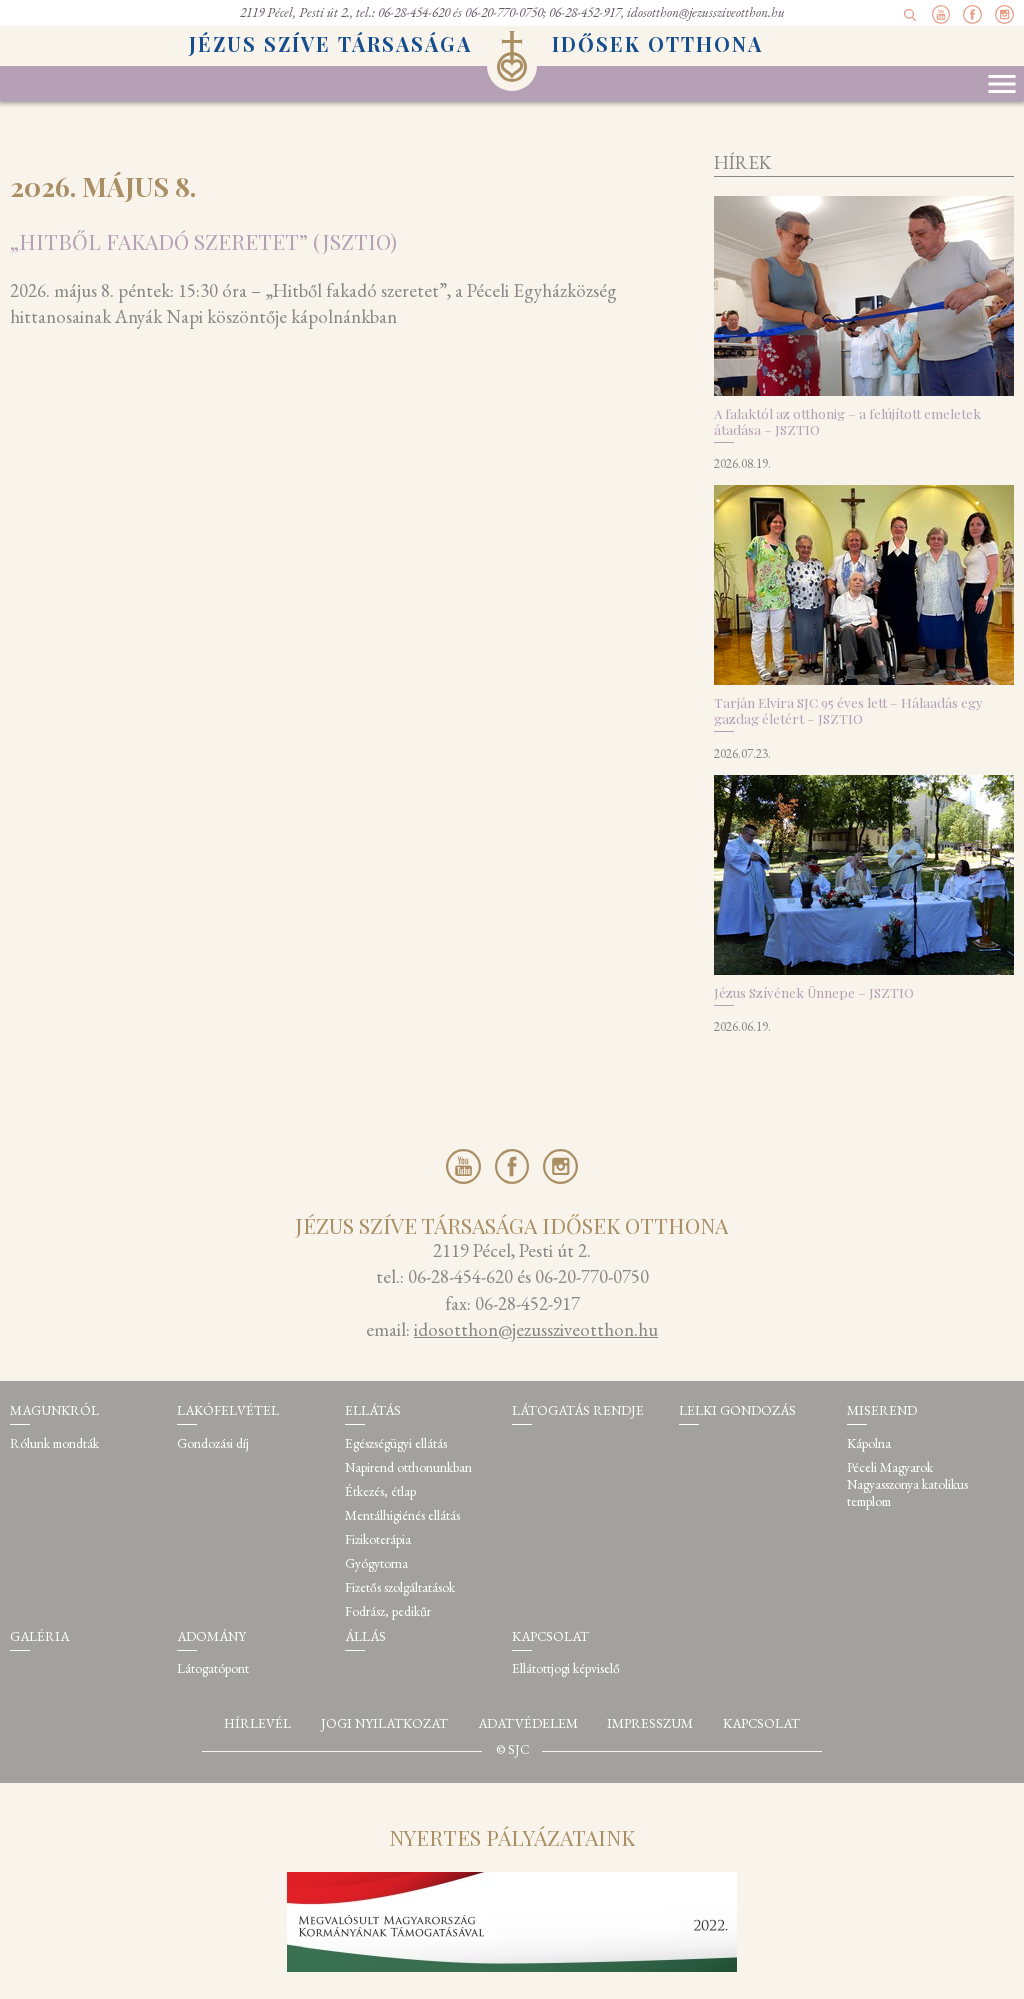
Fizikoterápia (378, 1539)
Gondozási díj (213, 1443)
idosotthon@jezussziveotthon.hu (706, 12)
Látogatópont (213, 1668)
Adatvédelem (528, 1723)
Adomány (211, 1636)
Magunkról (54, 1410)
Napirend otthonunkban (408, 1467)
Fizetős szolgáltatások (400, 1587)
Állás (365, 1636)
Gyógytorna (376, 1563)
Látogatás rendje (578, 1410)
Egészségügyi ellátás (396, 1443)
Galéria (39, 1636)
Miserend (882, 1410)
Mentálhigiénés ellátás (402, 1515)
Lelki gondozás (737, 1410)
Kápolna (869, 1443)
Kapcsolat (550, 1636)
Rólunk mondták (54, 1443)
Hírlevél (257, 1723)
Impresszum (650, 1723)
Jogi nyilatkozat (384, 1723)
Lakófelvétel (228, 1410)
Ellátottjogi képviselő (566, 1668)
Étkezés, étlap (380, 1491)
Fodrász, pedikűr (388, 1611)
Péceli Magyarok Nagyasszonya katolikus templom (907, 1485)
